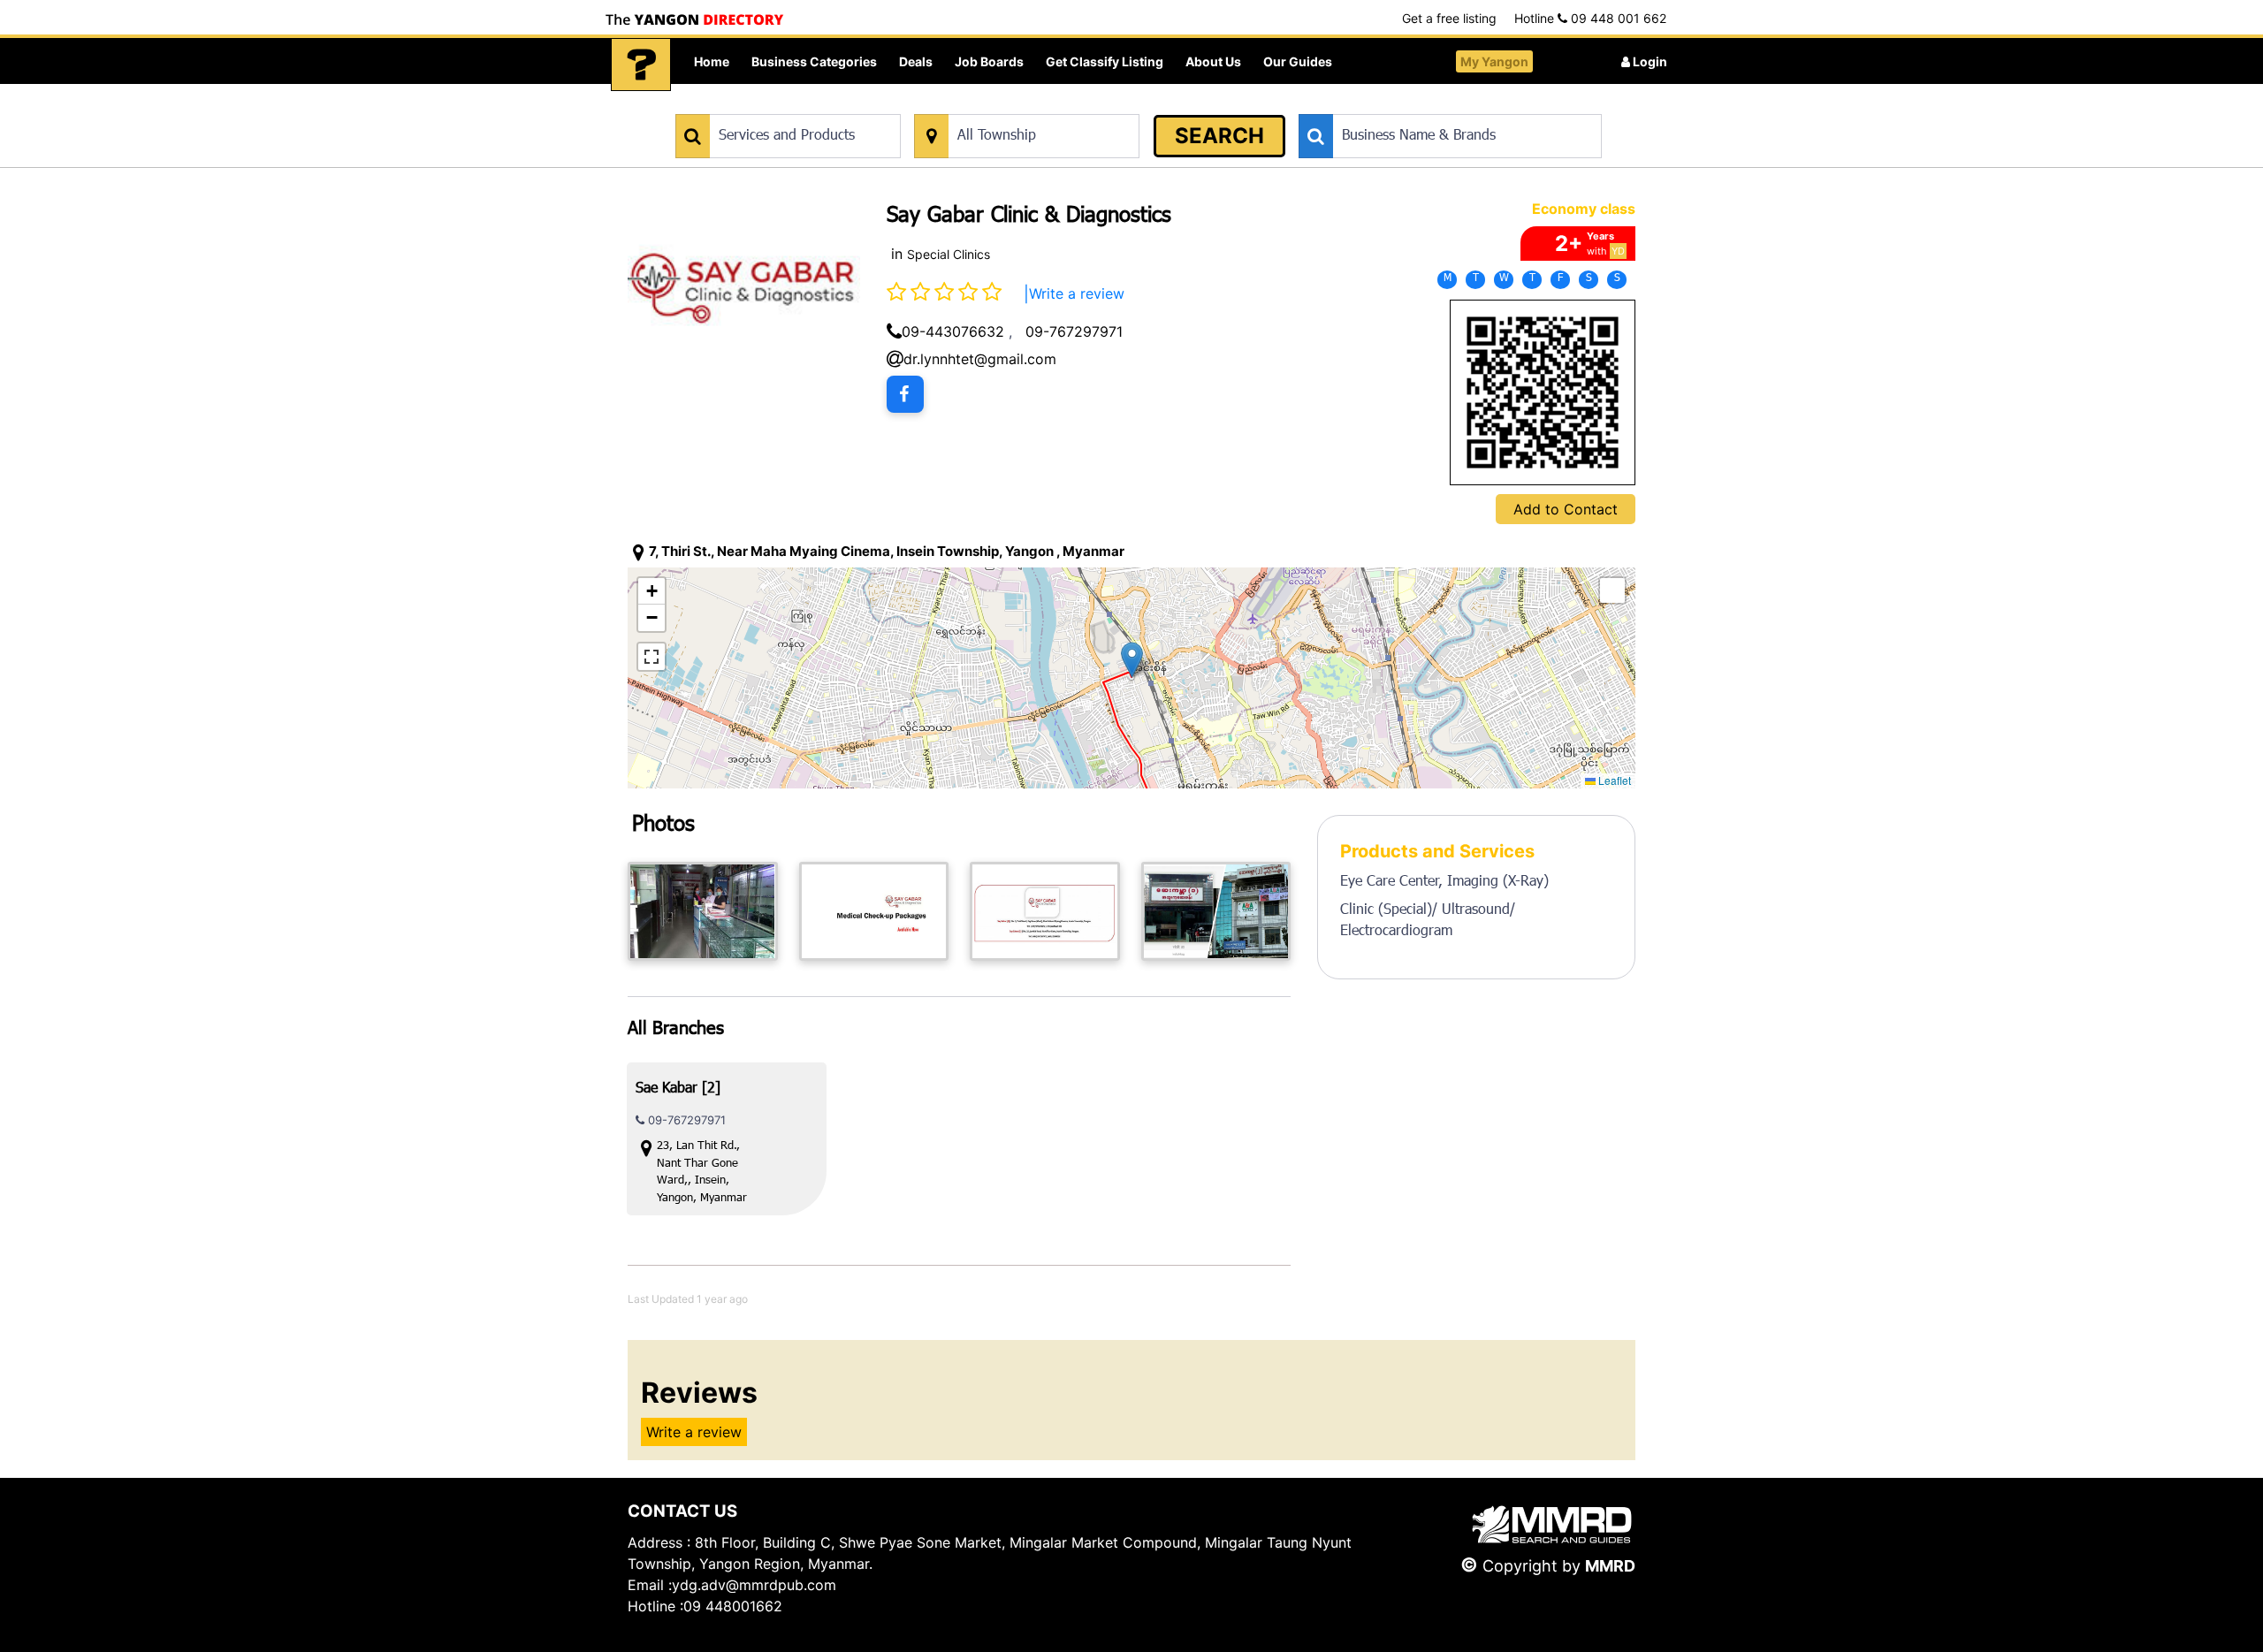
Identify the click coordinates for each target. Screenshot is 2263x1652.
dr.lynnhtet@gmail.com (980, 359)
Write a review (1077, 293)
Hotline (1590, 18)
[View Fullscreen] (651, 657)
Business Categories (814, 61)
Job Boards (989, 61)
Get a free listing (1449, 18)
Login (1649, 61)
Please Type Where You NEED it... (1006, 105)
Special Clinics (949, 254)
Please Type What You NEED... (758, 105)
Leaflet (1613, 780)
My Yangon (1494, 61)
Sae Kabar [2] (678, 1089)
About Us (1213, 61)
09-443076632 (953, 331)
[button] (1132, 660)
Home (712, 61)
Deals (916, 61)
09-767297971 (1074, 331)
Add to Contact (1566, 509)
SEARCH (1219, 136)
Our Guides (1298, 61)
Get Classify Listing (1105, 61)
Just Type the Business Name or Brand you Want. (1432, 105)
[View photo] (703, 911)
